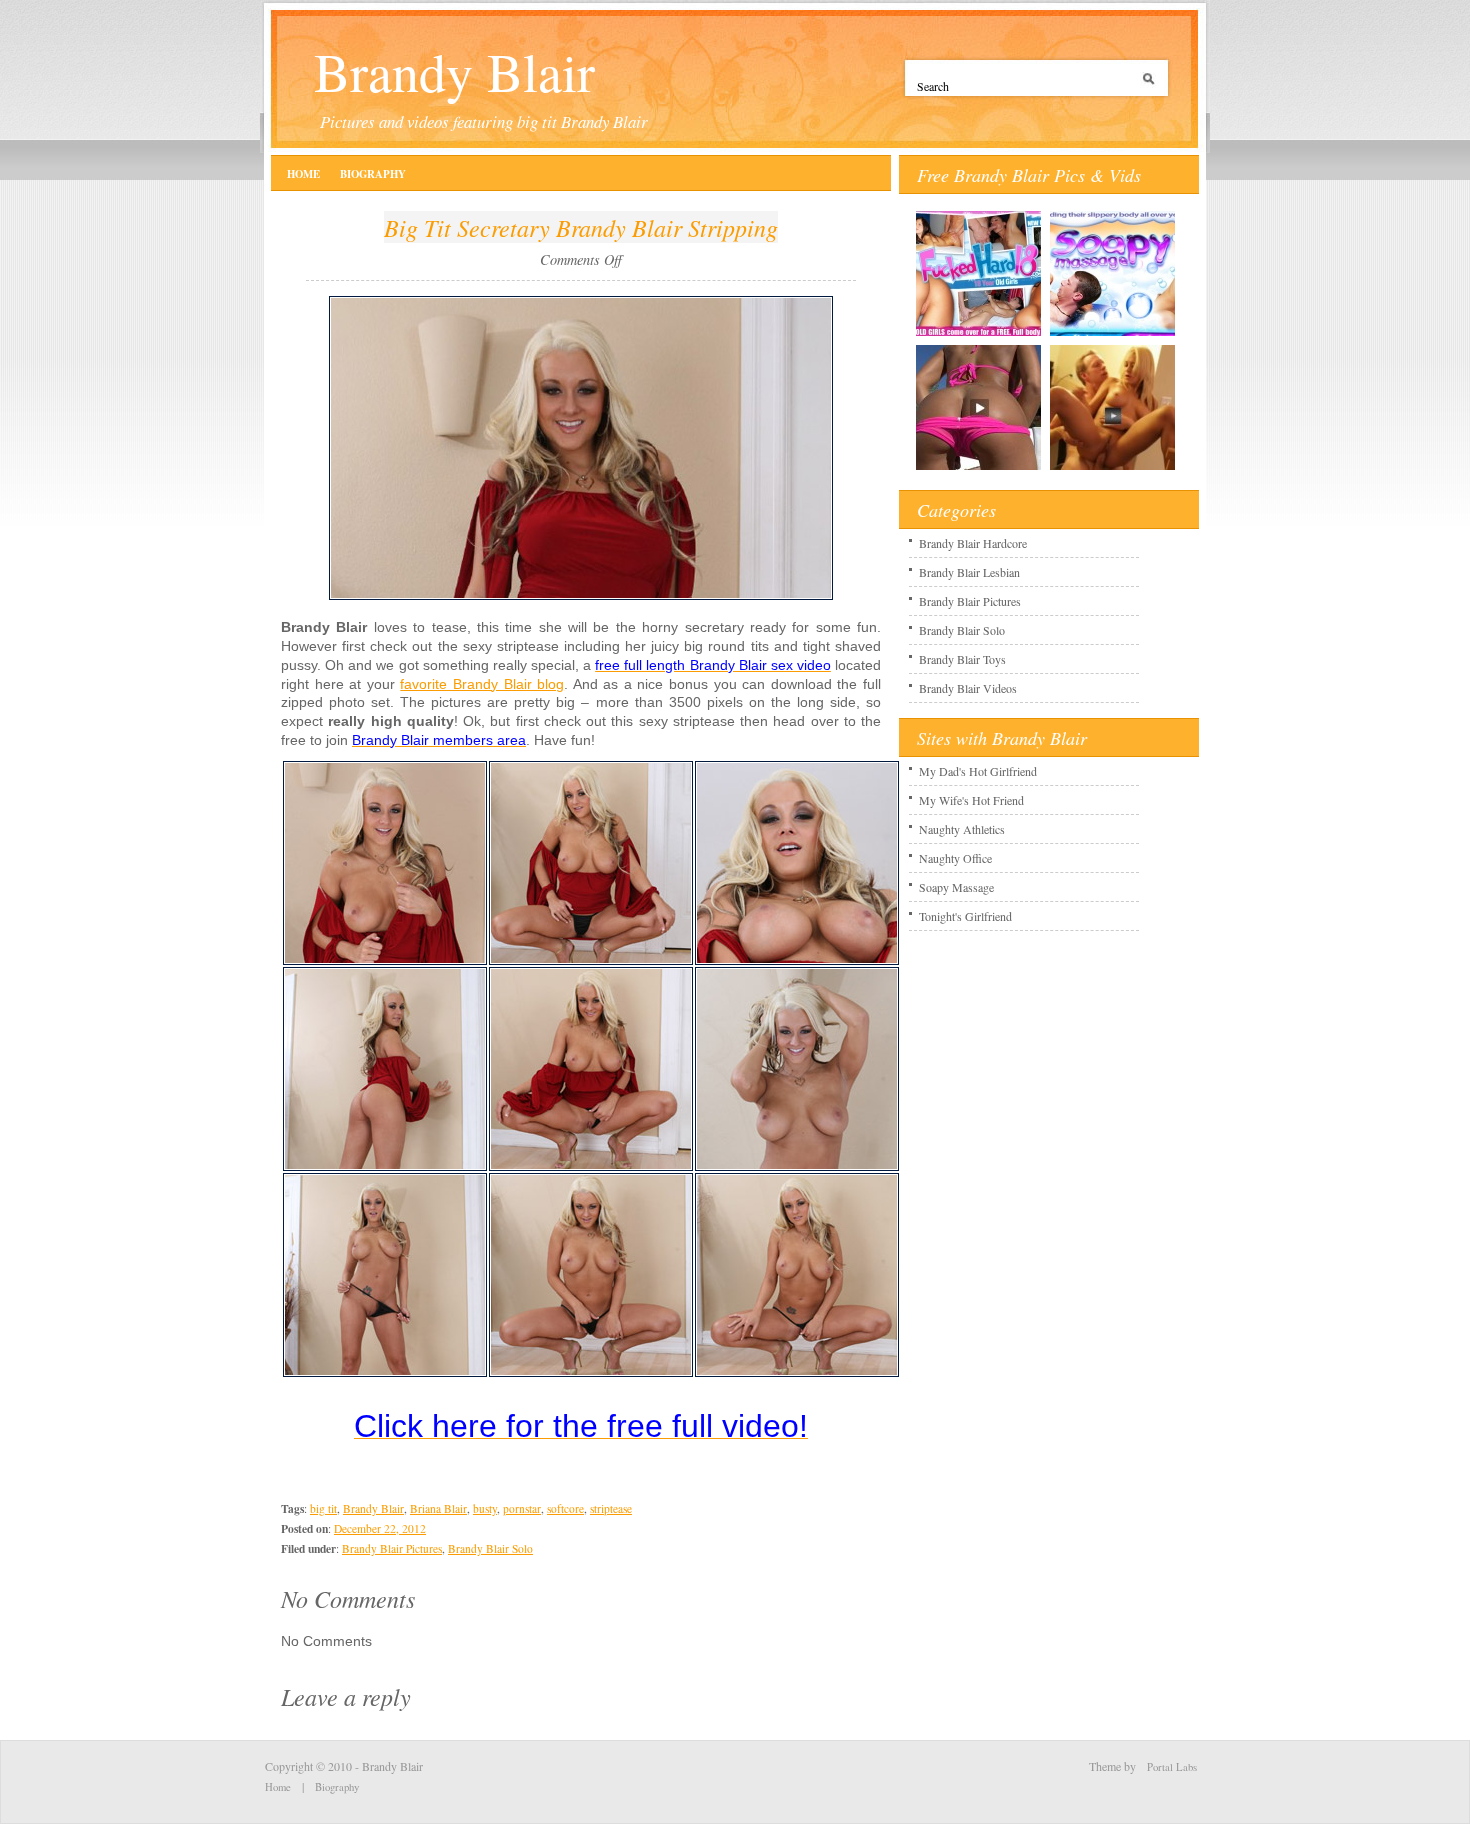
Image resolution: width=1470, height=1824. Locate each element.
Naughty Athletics (962, 829)
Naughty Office (955, 858)
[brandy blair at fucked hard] (978, 335)
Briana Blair (438, 1508)
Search (1152, 86)
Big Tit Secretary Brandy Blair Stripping (581, 227)
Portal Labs (1172, 1767)
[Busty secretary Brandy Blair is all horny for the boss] (797, 1373)
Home (303, 174)
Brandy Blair (454, 71)
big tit (323, 1508)
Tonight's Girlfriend (965, 916)
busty (485, 1508)
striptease (611, 1508)
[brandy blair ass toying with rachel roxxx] (1112, 335)
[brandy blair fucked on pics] (978, 469)
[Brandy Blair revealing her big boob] (385, 961)
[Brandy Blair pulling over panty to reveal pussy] (591, 1167)
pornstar (522, 1508)
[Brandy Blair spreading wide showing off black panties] (591, 961)
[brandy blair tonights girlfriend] (1112, 469)
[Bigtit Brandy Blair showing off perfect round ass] (385, 1167)
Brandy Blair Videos (968, 688)
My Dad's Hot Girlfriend (978, 771)
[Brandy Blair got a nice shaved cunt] (385, 1373)
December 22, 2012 (380, 1528)
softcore (565, 1508)
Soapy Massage (956, 887)
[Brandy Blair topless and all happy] (797, 1167)
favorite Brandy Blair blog (482, 684)
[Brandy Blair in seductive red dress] (581, 596)
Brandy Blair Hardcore (973, 543)
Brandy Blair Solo (490, 1548)
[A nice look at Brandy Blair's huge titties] (797, 961)
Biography (373, 174)
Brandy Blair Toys (962, 659)
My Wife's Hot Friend (971, 800)
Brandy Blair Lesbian (969, 572)
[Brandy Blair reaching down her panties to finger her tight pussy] (591, 1373)
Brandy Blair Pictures (392, 1548)
